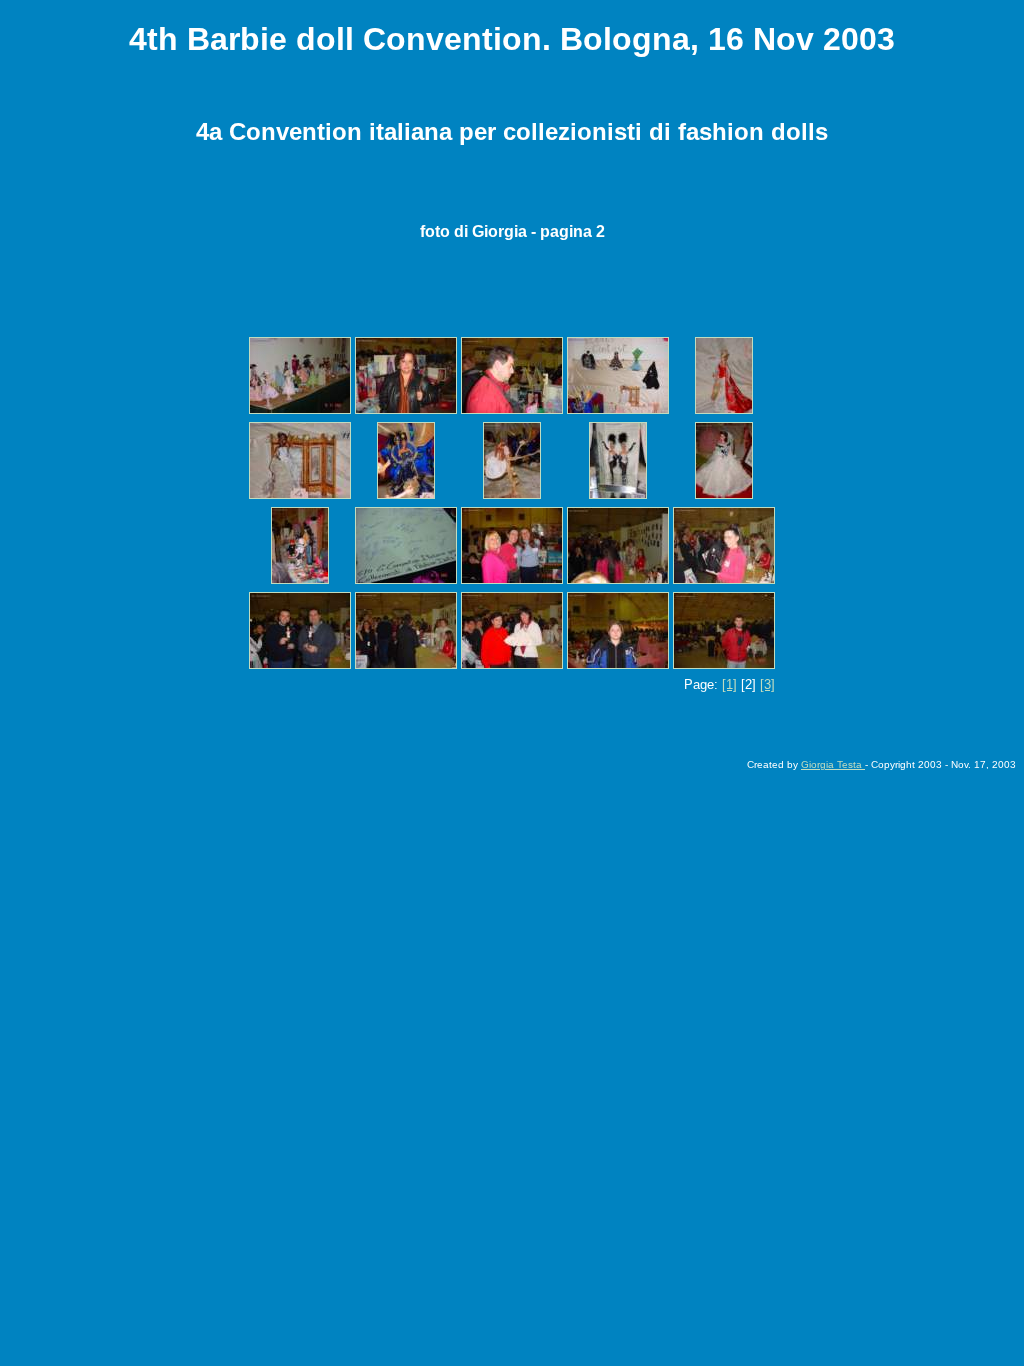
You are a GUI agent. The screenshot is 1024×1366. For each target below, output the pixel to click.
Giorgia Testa (833, 764)
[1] (729, 684)
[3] (767, 684)
